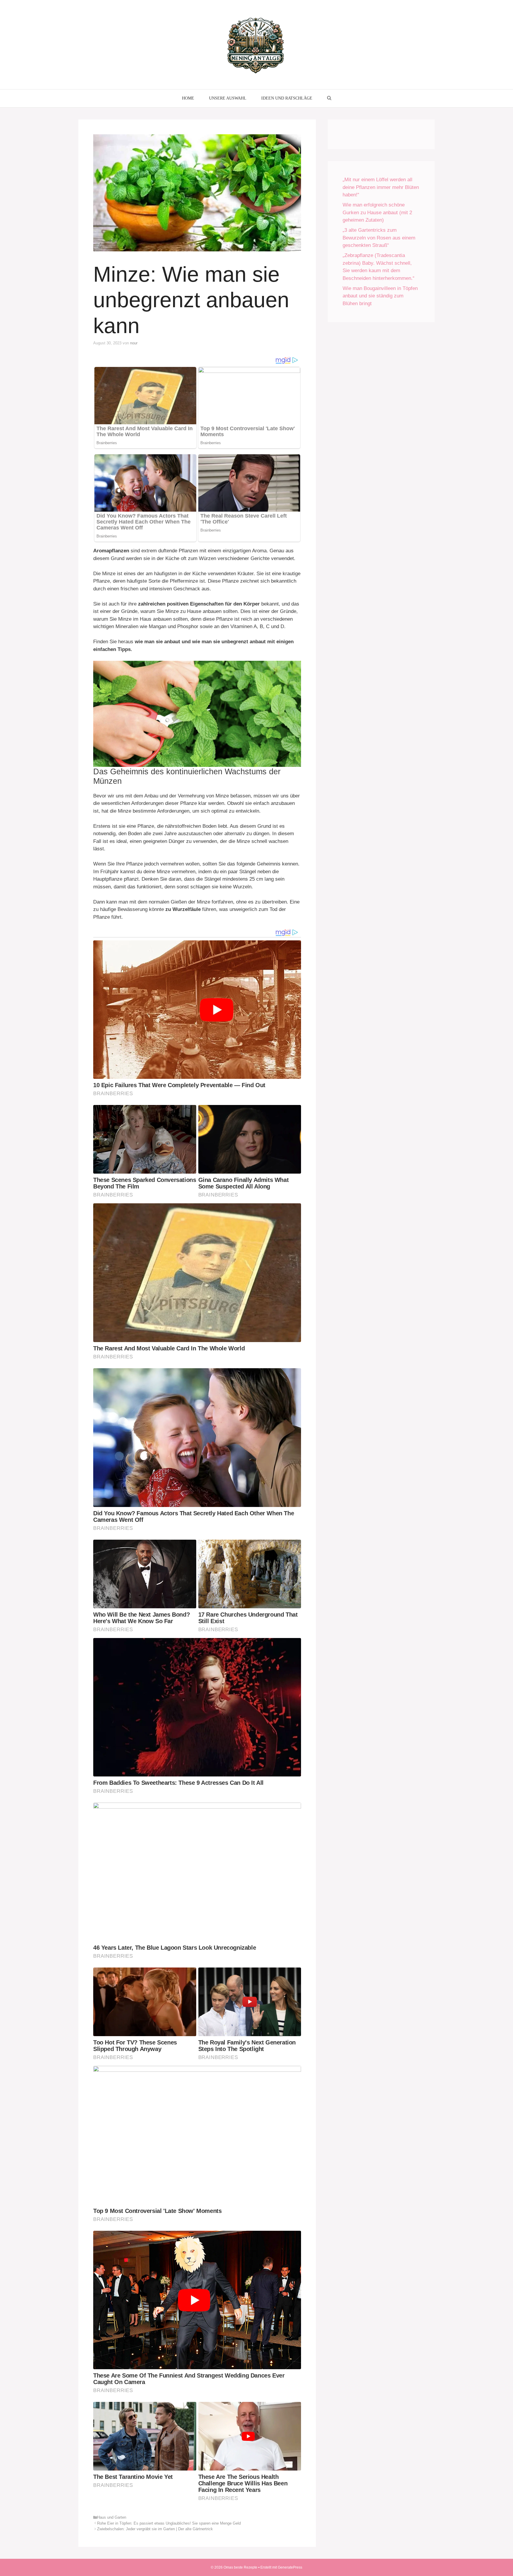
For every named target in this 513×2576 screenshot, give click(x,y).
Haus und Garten (112, 2517)
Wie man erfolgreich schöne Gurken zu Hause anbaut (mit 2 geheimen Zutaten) (377, 212)
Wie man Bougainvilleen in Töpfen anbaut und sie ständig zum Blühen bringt (380, 296)
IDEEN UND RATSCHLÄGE (287, 98)
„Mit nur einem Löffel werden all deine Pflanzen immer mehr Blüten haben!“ (381, 187)
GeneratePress (290, 2567)
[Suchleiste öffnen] (329, 98)
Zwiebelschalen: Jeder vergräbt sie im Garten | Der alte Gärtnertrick (155, 2529)
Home (188, 98)
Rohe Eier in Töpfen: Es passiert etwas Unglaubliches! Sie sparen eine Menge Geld (169, 2523)
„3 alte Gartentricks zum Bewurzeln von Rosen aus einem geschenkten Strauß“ (379, 238)
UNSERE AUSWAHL (228, 98)
